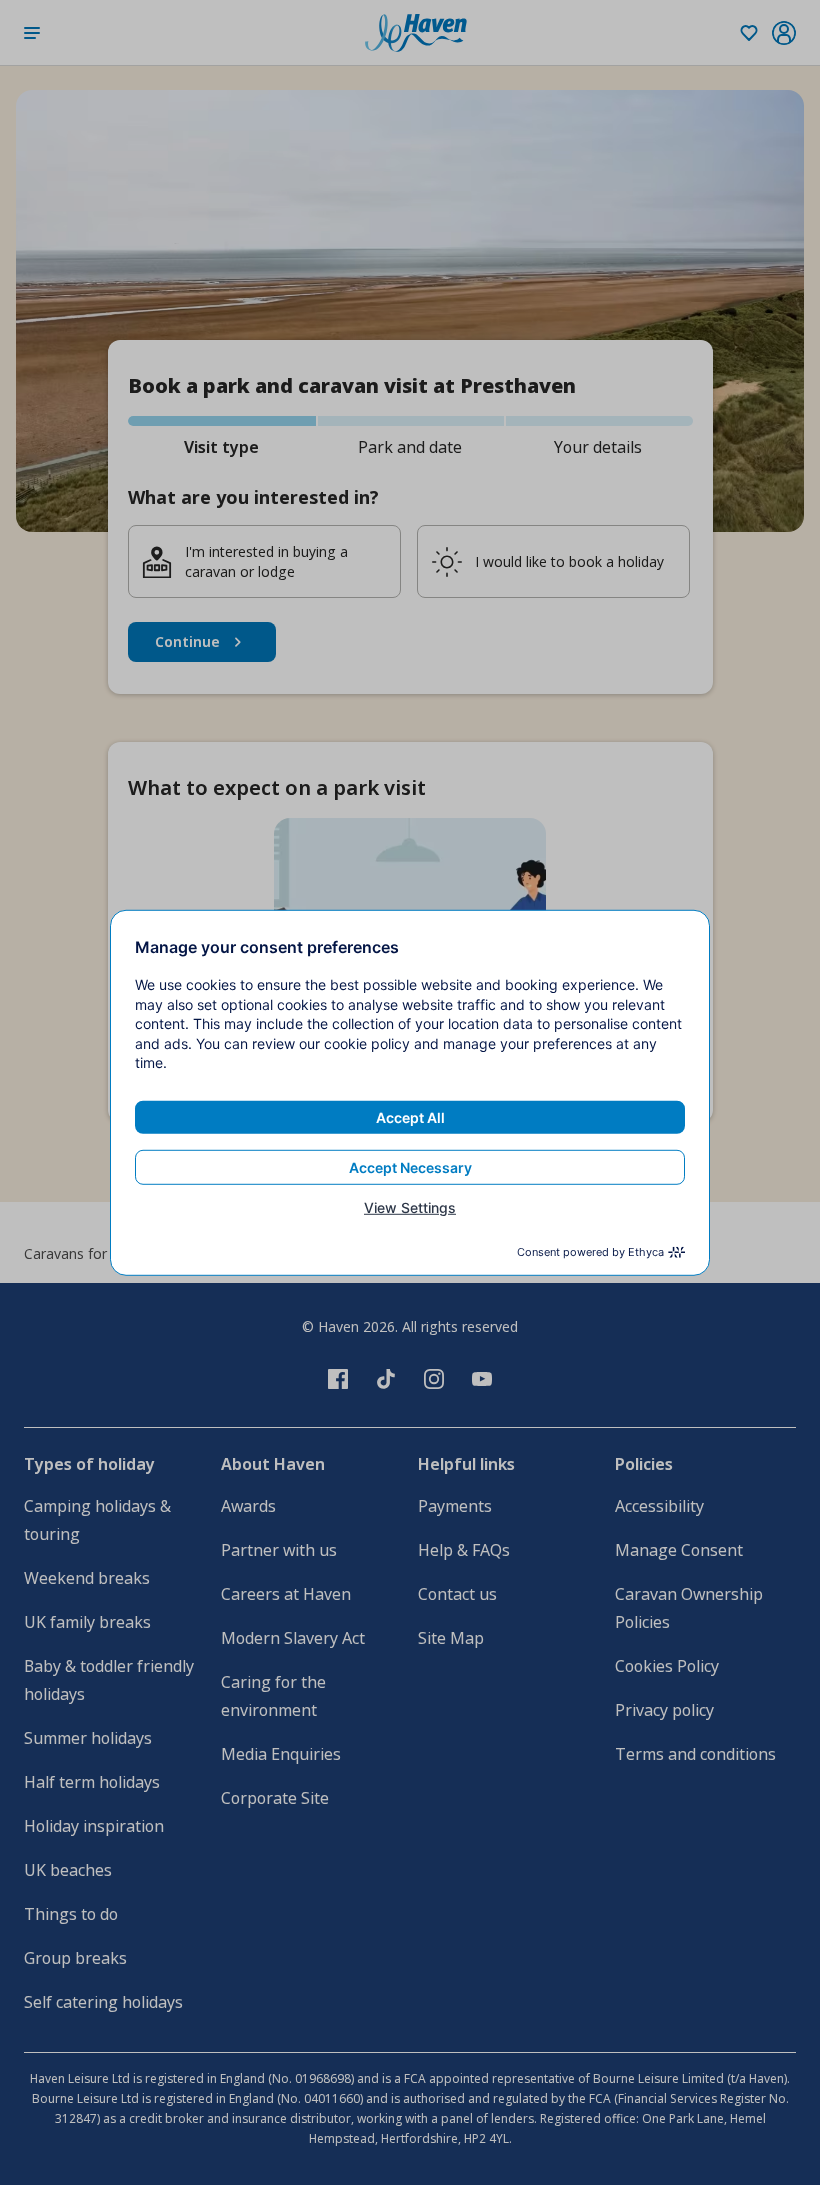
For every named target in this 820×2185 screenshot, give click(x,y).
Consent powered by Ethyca (590, 1252)
